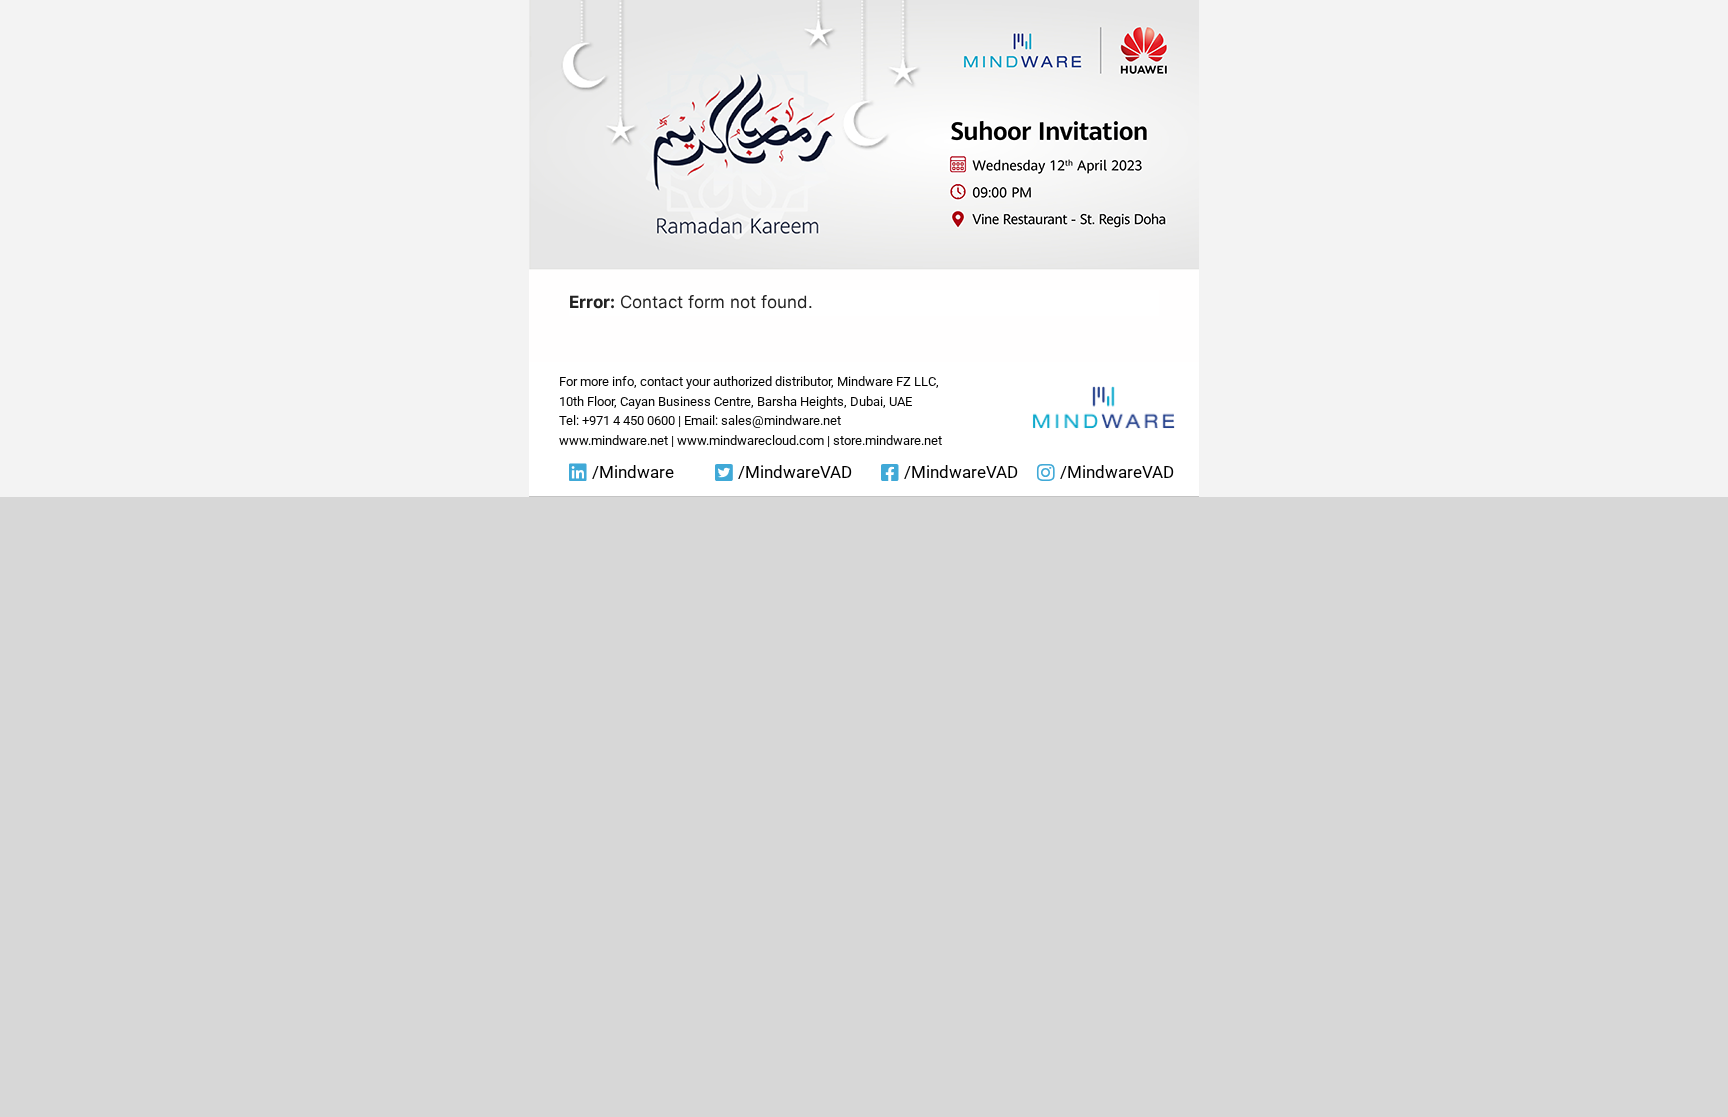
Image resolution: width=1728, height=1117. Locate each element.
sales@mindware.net (781, 420)
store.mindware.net (887, 440)
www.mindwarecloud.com (750, 440)
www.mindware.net (613, 440)
